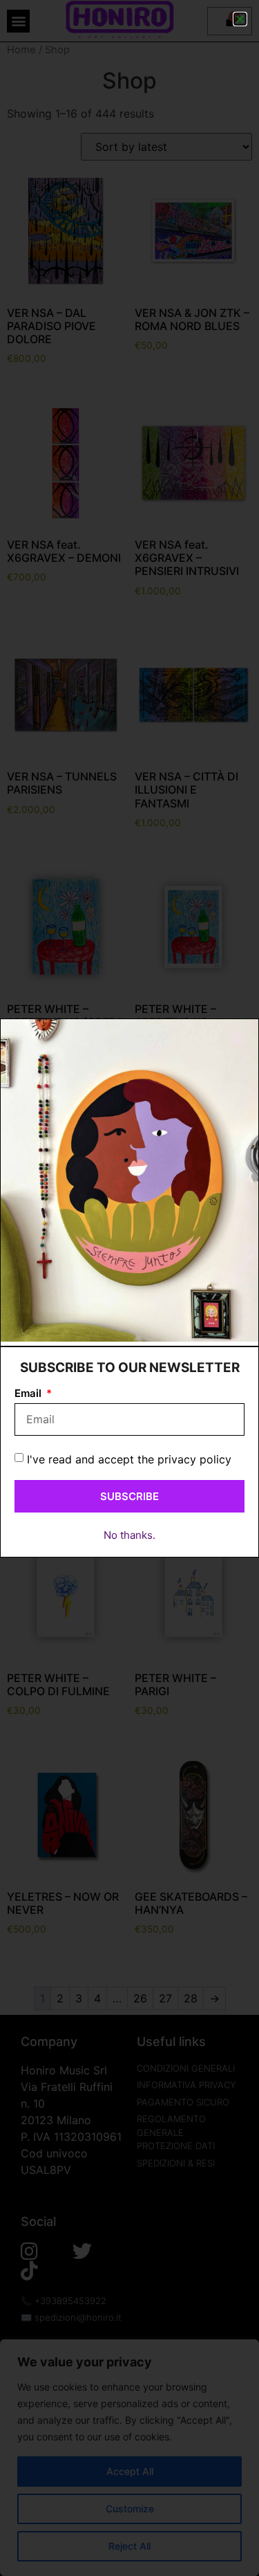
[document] (129, 1288)
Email (29, 1394)
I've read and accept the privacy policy (129, 1459)
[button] (240, 19)
